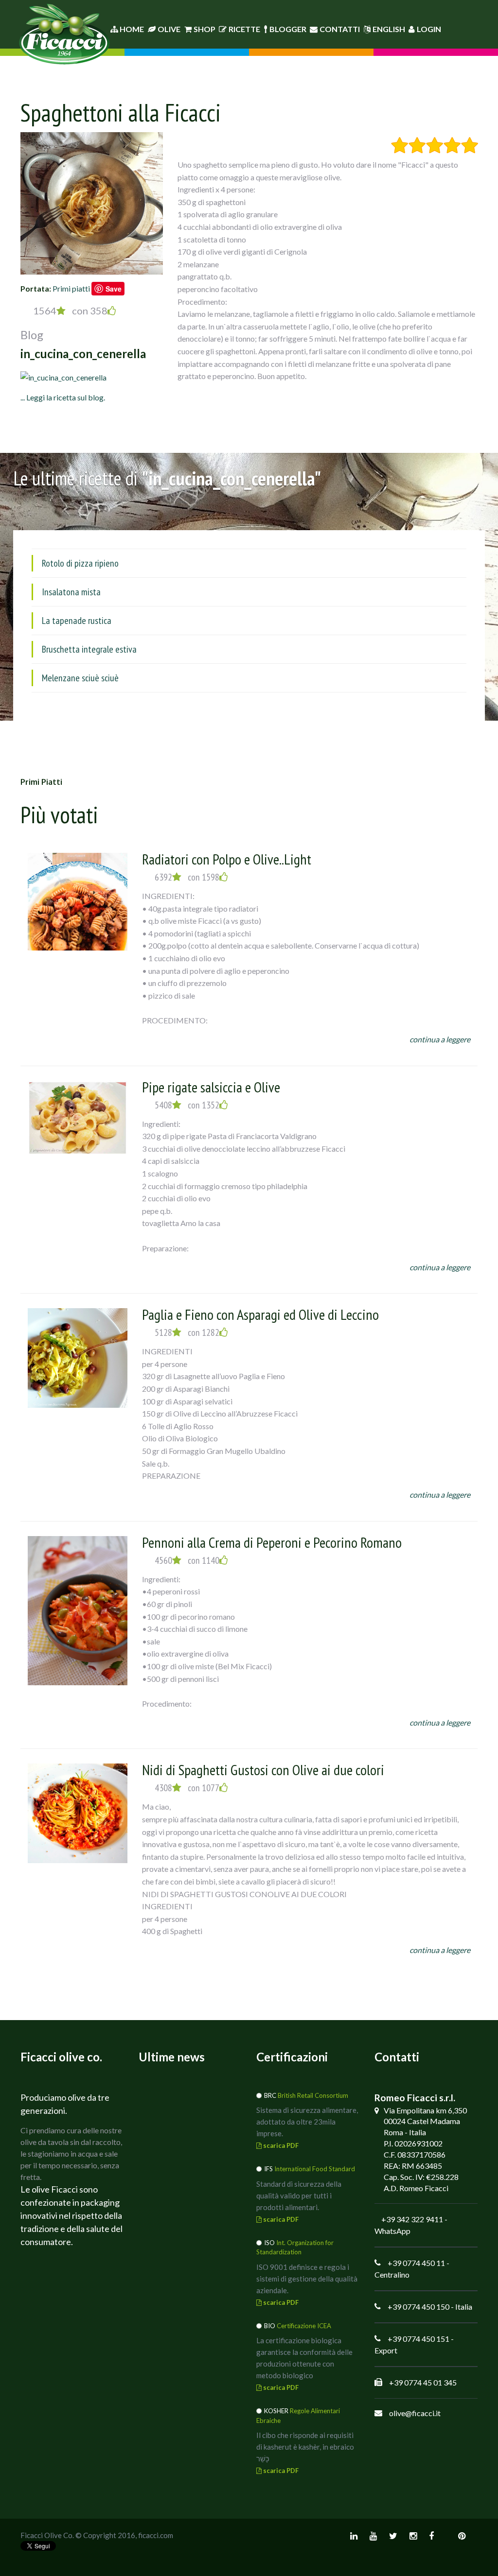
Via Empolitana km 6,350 (425, 2110)
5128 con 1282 (187, 1332)
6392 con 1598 (187, 877)
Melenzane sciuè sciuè (80, 678)
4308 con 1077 (187, 1788)
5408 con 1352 (187, 1105)
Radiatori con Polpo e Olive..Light (227, 859)
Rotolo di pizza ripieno (80, 563)
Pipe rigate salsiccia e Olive (211, 1087)
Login (429, 29)
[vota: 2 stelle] (417, 145)
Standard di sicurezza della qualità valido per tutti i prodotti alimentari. (299, 2196)
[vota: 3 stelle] (435, 145)
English (389, 29)
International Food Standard (315, 2169)
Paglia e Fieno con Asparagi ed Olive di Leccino (260, 1314)
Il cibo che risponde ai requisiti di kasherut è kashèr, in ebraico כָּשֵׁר (305, 2447)
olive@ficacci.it (415, 2413)
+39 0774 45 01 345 (423, 2382)
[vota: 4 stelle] (452, 145)
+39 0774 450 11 (416, 2263)
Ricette (244, 29)
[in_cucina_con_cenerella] (63, 376)
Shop (205, 29)
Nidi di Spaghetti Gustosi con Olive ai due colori (263, 1770)
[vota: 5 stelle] (470, 145)
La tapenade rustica (77, 621)
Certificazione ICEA (304, 2326)
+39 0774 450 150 (418, 2307)
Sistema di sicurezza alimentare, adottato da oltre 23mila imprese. (307, 2122)
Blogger (288, 29)
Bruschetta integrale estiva (89, 649)
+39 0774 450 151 (418, 2339)
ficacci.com (156, 2535)
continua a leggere (440, 1039)
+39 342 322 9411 (412, 2219)
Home (131, 29)
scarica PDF (280, 2145)
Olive (169, 29)
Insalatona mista (71, 592)
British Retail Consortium (313, 2095)
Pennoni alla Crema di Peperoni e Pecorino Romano (272, 1542)
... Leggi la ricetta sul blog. (63, 397)
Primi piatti (71, 288)
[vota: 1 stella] (400, 145)
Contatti (340, 29)
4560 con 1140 (187, 1560)
